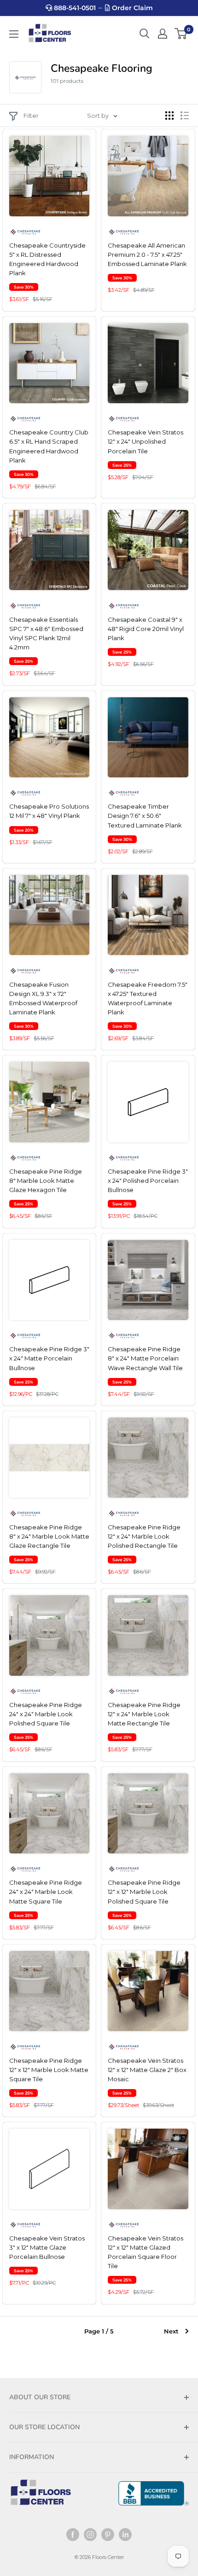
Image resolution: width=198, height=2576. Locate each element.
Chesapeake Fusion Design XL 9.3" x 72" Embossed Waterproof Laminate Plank (43, 998)
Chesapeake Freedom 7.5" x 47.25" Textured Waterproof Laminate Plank (148, 998)
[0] (181, 34)
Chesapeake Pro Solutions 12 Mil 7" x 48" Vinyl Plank (49, 811)
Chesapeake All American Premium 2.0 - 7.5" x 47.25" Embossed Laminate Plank (147, 255)
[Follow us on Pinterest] (108, 2535)
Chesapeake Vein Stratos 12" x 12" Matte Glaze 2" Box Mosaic (147, 2070)
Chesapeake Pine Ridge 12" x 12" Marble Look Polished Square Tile (144, 1892)
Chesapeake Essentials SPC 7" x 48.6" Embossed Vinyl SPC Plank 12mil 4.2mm (46, 633)
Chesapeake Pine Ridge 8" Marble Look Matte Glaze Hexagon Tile (46, 1181)
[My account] (163, 34)
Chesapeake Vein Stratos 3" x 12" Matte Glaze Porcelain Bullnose (47, 2247)
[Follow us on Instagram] (90, 2535)
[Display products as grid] (169, 116)
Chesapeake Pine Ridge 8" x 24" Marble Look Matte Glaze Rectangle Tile (49, 1536)
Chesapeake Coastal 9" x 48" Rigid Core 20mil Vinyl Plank (146, 629)
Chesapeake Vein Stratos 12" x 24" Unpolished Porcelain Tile (146, 441)
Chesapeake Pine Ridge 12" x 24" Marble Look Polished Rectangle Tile (144, 1536)
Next (171, 2331)
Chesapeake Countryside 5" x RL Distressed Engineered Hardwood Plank (47, 259)
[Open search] (145, 34)
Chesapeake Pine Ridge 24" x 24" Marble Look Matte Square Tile (46, 1892)
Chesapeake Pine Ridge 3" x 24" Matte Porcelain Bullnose (49, 1358)
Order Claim (131, 8)
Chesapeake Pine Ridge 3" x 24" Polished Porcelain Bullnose (148, 1181)
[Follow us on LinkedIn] (125, 2535)
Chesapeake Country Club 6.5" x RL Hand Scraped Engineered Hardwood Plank (49, 446)
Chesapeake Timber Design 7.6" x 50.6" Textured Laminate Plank (145, 816)
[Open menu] (14, 34)
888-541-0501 (74, 8)
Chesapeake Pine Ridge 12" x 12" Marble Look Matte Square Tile (49, 2070)
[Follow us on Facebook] (73, 2535)
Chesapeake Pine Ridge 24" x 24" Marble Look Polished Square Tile (46, 1714)
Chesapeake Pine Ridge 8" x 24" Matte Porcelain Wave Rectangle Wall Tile (145, 1358)
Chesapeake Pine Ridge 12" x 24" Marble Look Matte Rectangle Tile (144, 1714)
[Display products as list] (185, 116)
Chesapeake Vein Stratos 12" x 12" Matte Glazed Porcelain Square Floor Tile (146, 2252)
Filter (31, 116)
